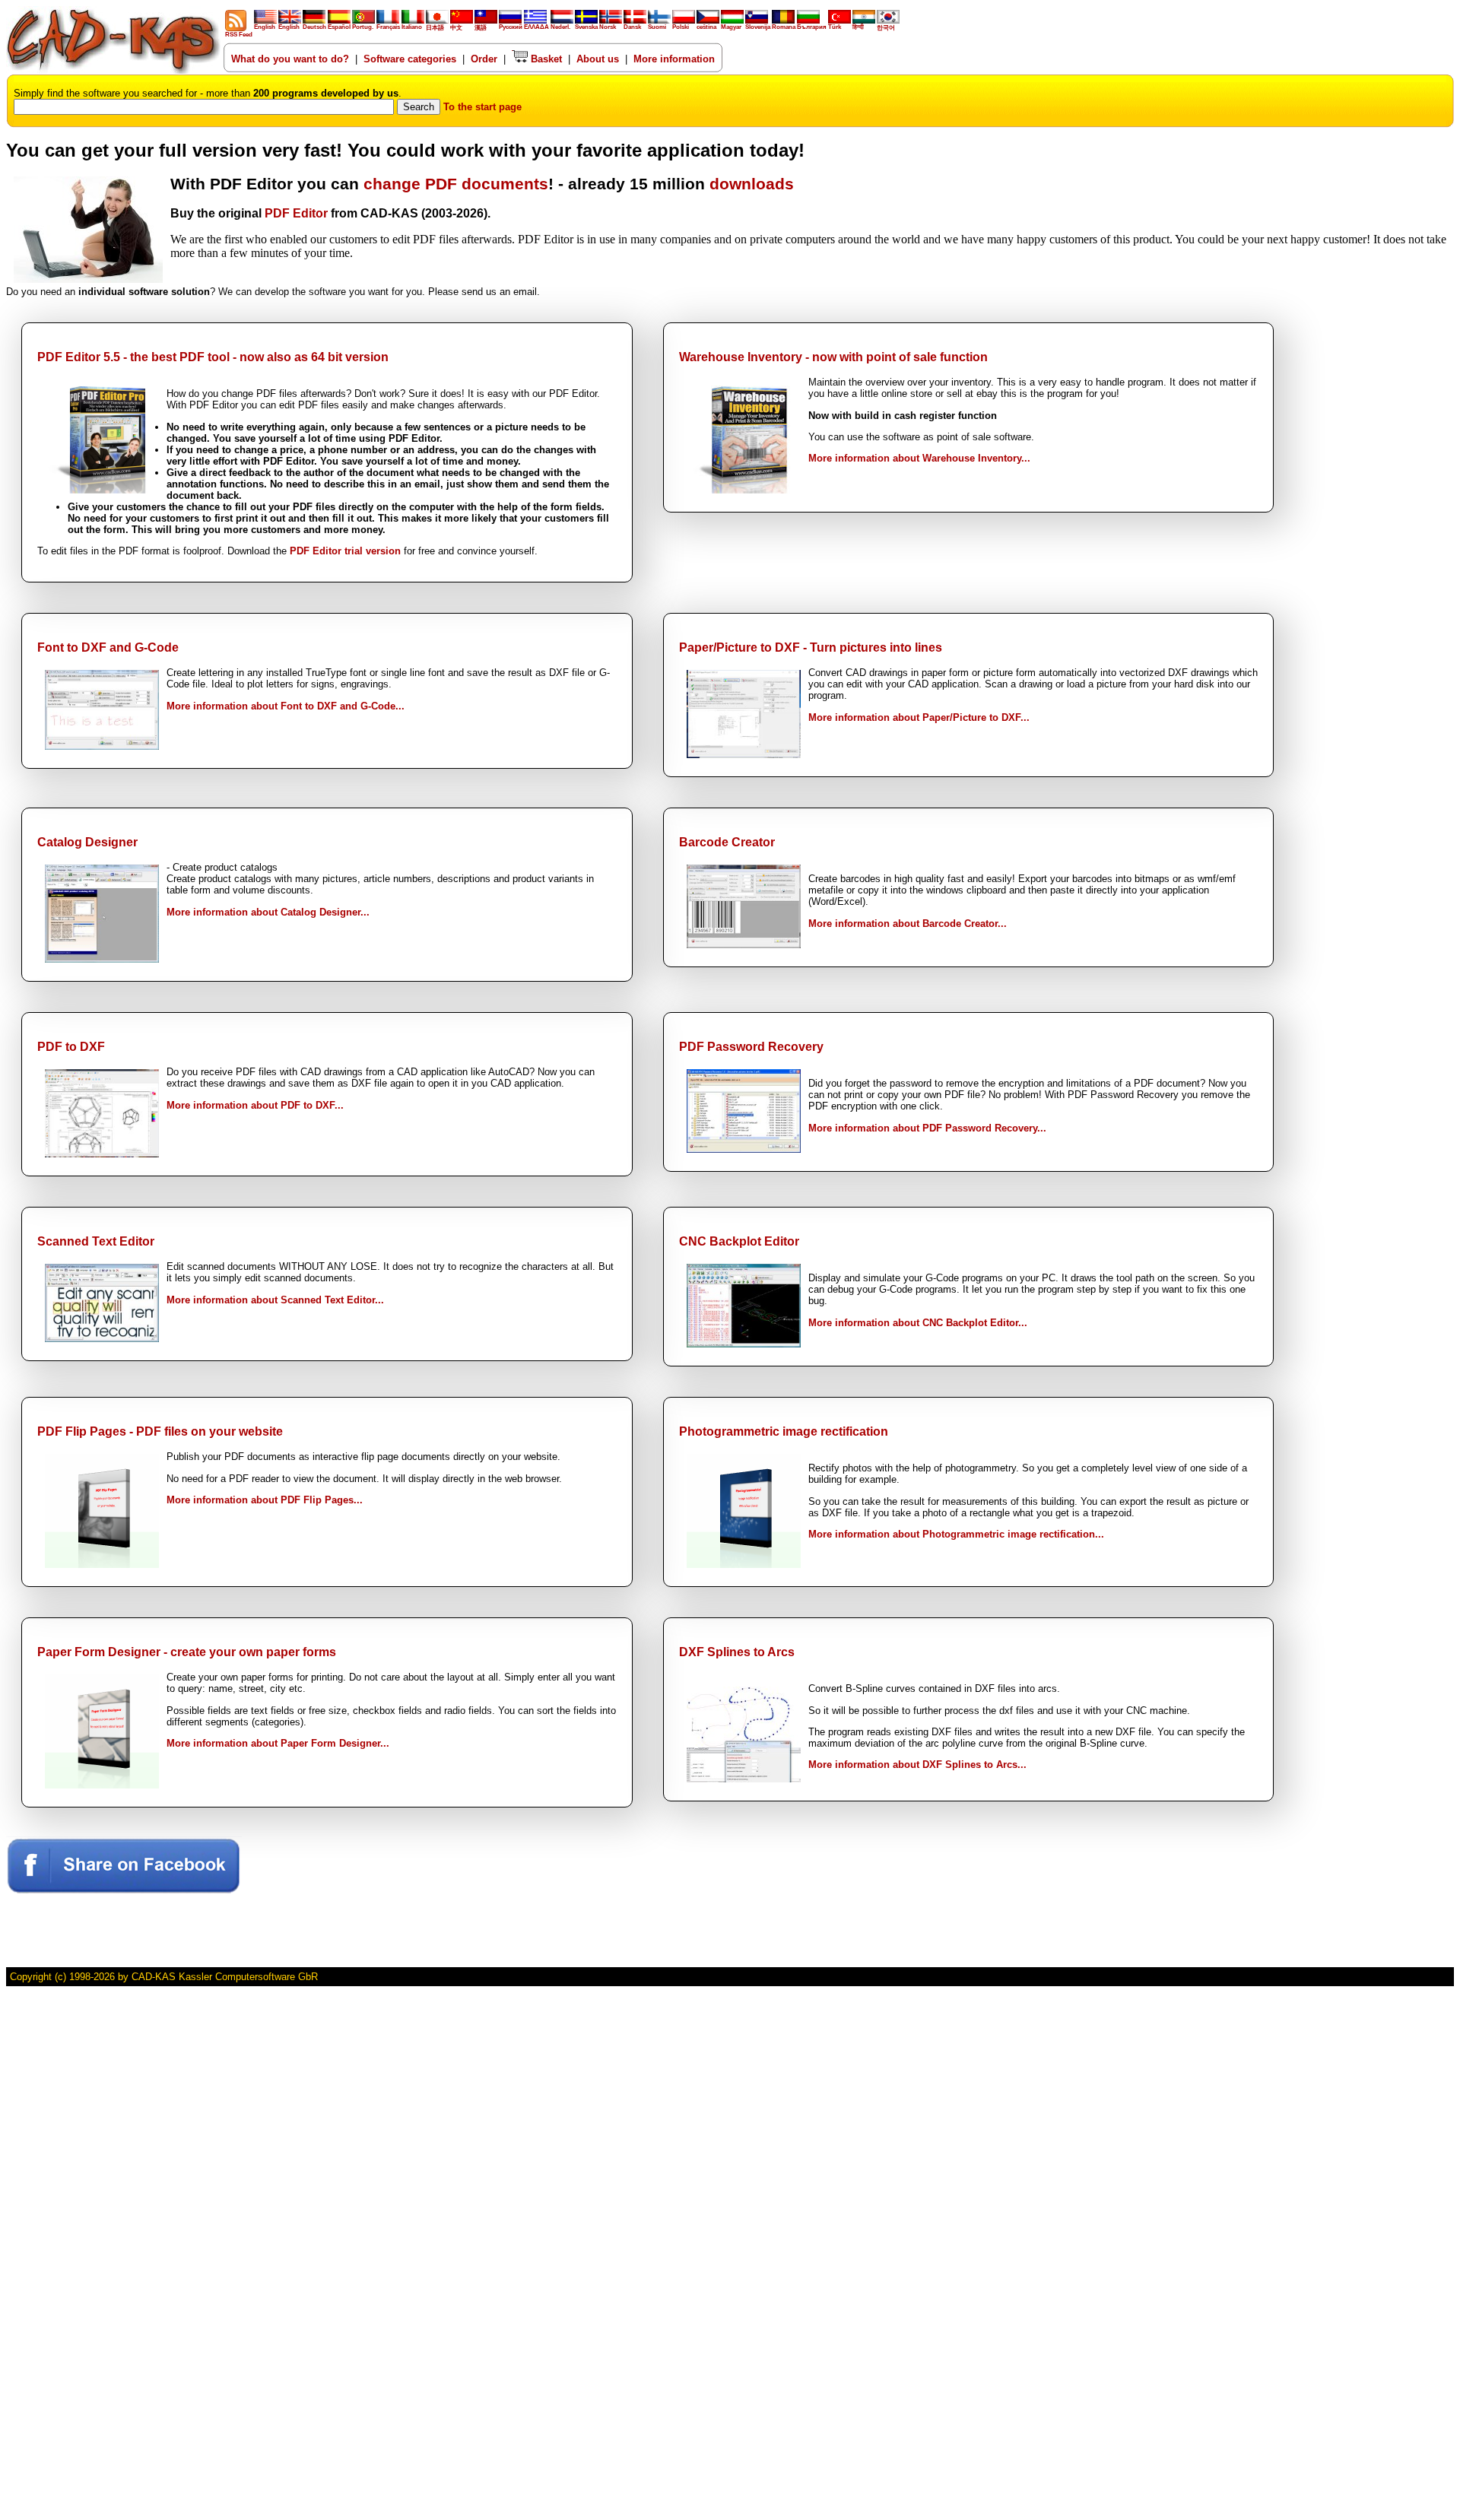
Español (339, 27)
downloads (752, 184)
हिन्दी (858, 27)
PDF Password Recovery (751, 1047)
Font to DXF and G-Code (108, 647)
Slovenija (758, 27)
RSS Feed (239, 35)
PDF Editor (296, 213)
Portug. (363, 27)
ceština (706, 27)
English (265, 27)
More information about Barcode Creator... (908, 924)
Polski (681, 27)
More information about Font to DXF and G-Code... (286, 706)
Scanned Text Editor (96, 1241)
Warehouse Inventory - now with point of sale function (833, 357)
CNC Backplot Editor (739, 1241)
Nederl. (560, 27)
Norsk (608, 27)
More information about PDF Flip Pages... (265, 1500)
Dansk (632, 27)
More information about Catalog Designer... (268, 912)
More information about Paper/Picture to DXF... (919, 717)
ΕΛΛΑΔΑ (536, 27)
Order (484, 59)
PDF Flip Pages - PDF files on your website (160, 1431)
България (812, 27)
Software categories (410, 59)
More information (674, 59)
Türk (835, 27)
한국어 (886, 28)
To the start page (482, 107)
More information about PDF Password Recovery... (927, 1128)
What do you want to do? (290, 59)
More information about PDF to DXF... (255, 1105)
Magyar (731, 27)
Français (388, 27)
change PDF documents (456, 184)
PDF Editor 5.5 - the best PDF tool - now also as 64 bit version (213, 357)
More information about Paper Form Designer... (278, 1743)
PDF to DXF (71, 1047)
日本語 (435, 28)
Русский (511, 27)
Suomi (657, 27)
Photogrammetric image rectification (784, 1431)
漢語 (481, 28)
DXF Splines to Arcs (737, 1652)
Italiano (412, 27)
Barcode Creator (727, 842)
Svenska (586, 27)
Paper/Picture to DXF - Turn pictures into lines (811, 647)
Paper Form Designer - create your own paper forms (187, 1652)
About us (598, 59)
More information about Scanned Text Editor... (275, 1300)
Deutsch (314, 27)
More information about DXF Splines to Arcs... (917, 1765)
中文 (456, 28)
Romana (784, 27)
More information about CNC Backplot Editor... (918, 1323)
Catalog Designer (87, 842)
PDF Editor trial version (345, 551)
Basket (545, 59)
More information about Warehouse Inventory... (919, 458)
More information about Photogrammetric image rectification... (956, 1534)
